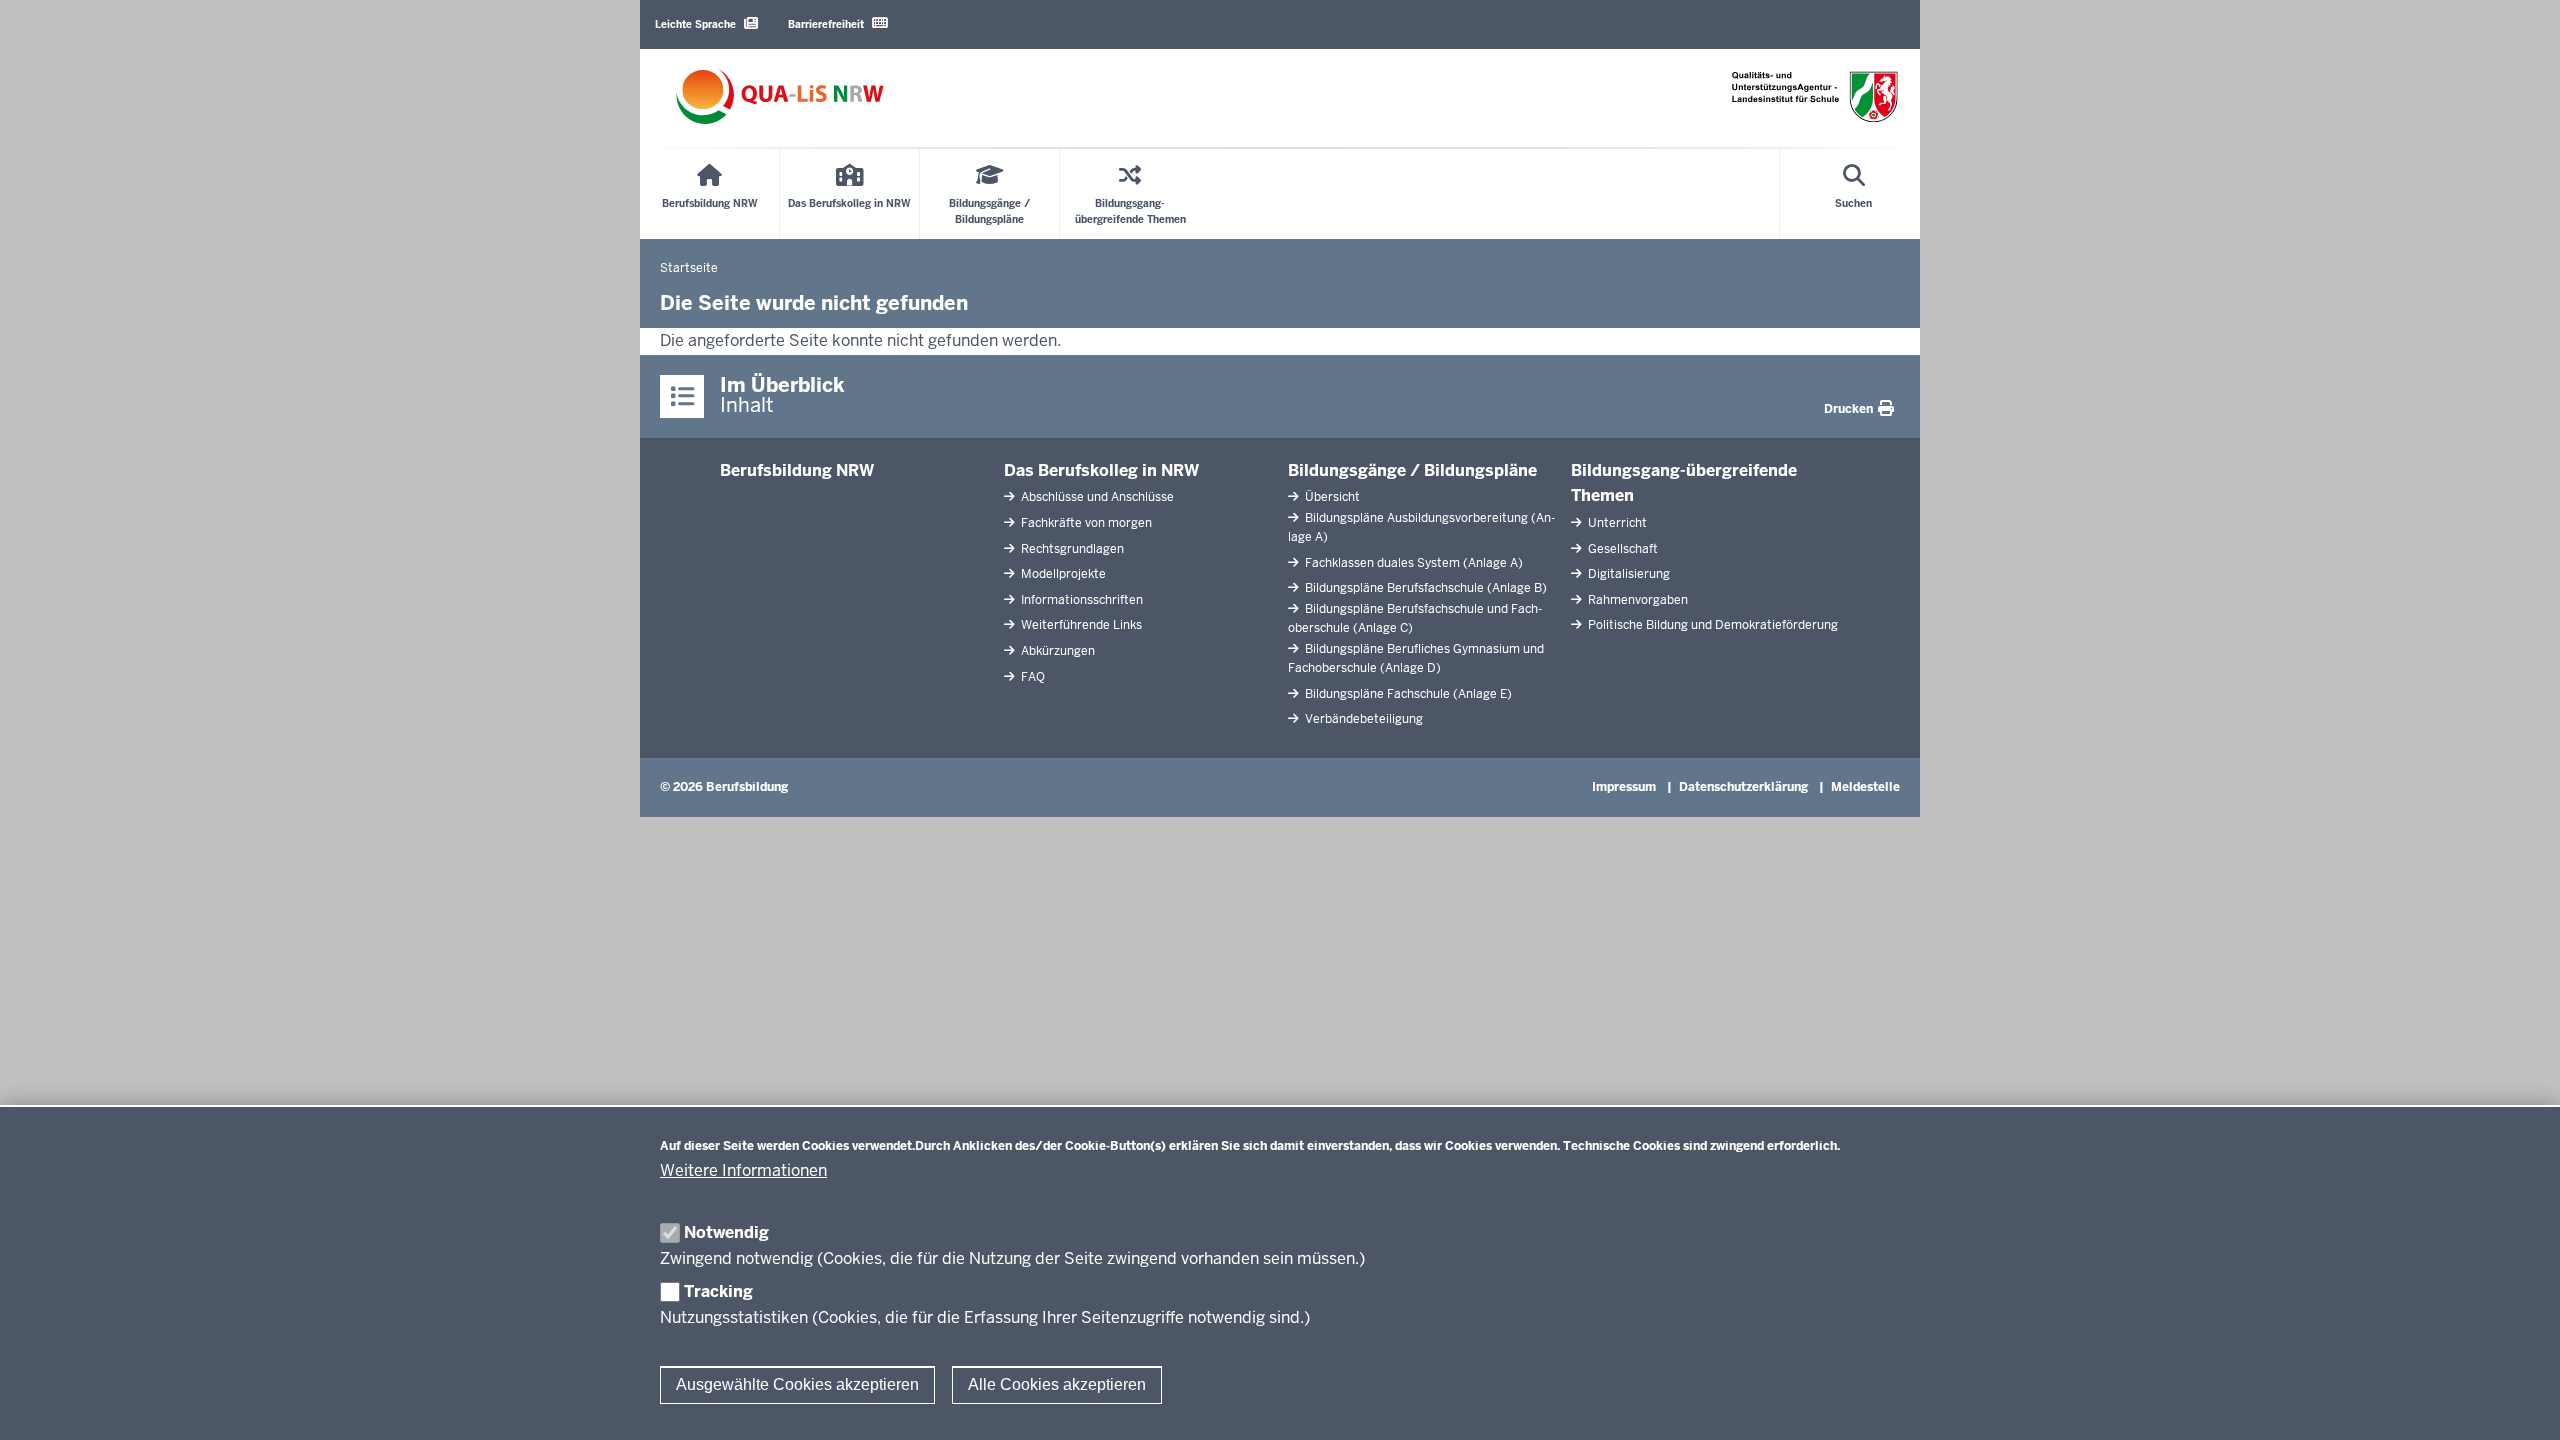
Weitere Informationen (743, 1170)
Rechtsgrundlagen (1071, 549)
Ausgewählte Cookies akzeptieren (797, 1384)
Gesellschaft (1621, 549)
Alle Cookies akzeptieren (1057, 1384)
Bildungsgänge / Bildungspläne (1412, 470)
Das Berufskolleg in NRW (1101, 470)
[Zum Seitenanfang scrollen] (2520, 1403)
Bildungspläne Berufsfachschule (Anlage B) (1424, 588)
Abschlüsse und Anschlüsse (1096, 497)
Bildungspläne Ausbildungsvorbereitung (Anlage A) (1421, 527)
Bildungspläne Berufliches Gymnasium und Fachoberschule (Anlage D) (1416, 658)
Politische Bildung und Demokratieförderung (1711, 625)
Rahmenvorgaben (1636, 600)
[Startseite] (780, 96)
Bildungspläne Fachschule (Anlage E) (1407, 694)
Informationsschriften (1080, 600)
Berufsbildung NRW (797, 470)
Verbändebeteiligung (1362, 719)
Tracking (718, 1291)
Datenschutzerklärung (1743, 787)
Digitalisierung (1627, 574)
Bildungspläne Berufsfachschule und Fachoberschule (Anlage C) (1415, 618)
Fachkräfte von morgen (1085, 523)
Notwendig (726, 1232)
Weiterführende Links (1080, 625)
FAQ (1031, 677)
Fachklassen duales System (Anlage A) (1412, 563)
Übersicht (1331, 497)
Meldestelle (1865, 787)
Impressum (1624, 787)
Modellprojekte (1062, 574)
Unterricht (1616, 523)
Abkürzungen (1056, 651)
